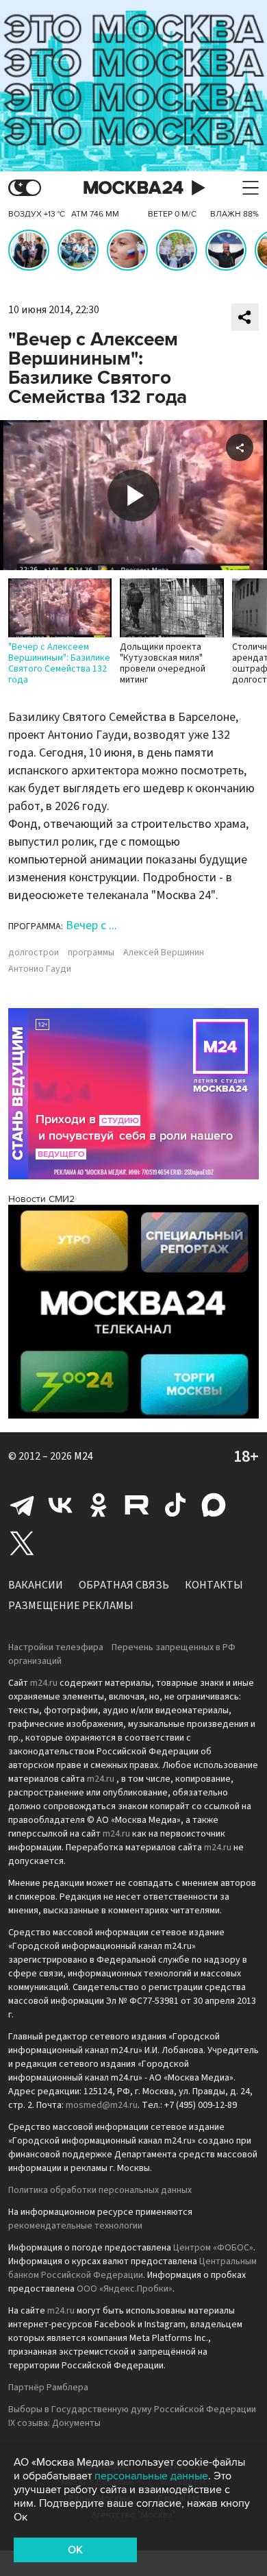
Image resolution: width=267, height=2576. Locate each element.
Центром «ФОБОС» (213, 2248)
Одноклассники (99, 1505)
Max (214, 1505)
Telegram (22, 1505)
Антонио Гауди (40, 969)
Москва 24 (133, 188)
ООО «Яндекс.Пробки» (125, 2289)
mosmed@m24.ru (102, 2105)
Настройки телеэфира (56, 1647)
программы (91, 953)
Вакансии (36, 1585)
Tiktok (175, 1505)
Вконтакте (60, 1505)
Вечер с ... (91, 925)
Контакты (214, 1585)
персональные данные (151, 2476)
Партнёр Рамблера (48, 2388)
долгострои (34, 953)
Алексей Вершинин (164, 953)
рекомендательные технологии (75, 2226)
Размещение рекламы (71, 1606)
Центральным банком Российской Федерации (132, 2268)
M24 (84, 1456)
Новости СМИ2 (41, 1199)
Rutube (137, 1505)
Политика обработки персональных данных (100, 2190)
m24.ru (44, 1683)
